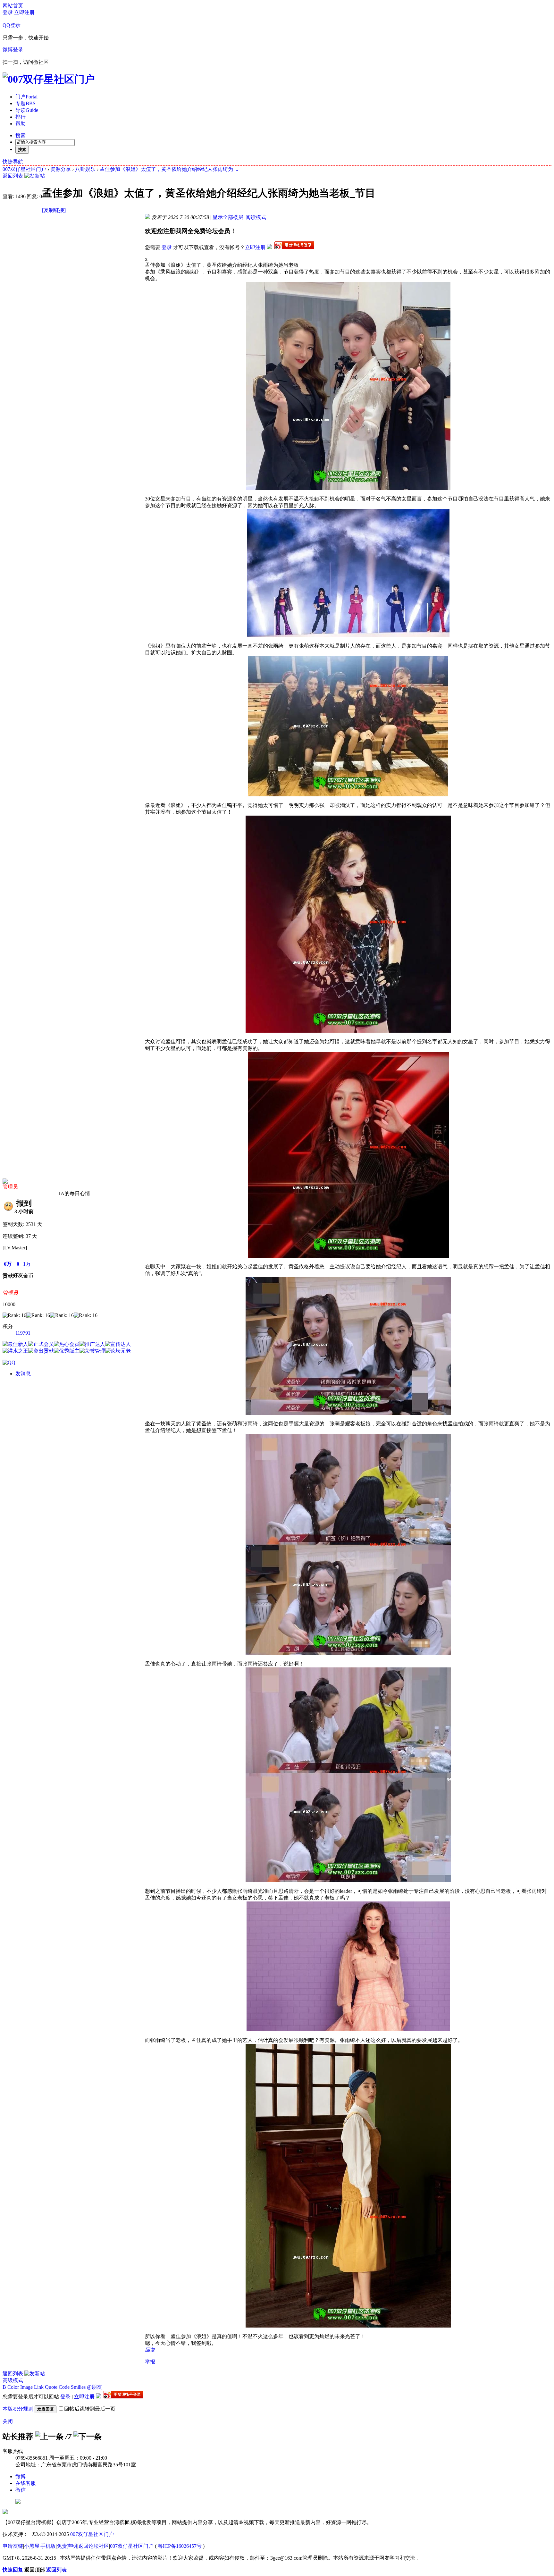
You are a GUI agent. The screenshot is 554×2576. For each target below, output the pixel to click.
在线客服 (26, 2483)
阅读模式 (256, 217)
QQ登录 (12, 25)
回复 (150, 2350)
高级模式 (13, 2380)
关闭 (8, 2421)
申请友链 (13, 2546)
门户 (26, 97)
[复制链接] (54, 210)
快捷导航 (13, 162)
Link (39, 2387)
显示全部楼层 (228, 217)
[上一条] (49, 2437)
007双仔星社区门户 (24, 169)
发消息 (23, 1374)
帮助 (21, 124)
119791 (23, 1333)
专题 (25, 103)
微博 (21, 2476)
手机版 (48, 2546)
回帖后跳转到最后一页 (90, 2409)
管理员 (10, 1187)
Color (13, 2387)
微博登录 (13, 50)
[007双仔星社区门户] (49, 79)
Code (64, 2387)
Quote (51, 2387)
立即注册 (24, 12)
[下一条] (88, 2437)
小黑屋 (32, 2546)
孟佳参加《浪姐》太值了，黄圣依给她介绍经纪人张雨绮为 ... (169, 169)
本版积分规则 (18, 2409)
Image (26, 2387)
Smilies (78, 2387)
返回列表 (13, 176)
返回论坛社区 (94, 2546)
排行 (21, 117)
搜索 (21, 135)
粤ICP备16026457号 (180, 2546)
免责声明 (67, 2546)
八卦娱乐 (85, 169)
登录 (8, 12)
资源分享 (61, 169)
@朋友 (94, 2387)
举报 (150, 2362)
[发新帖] (35, 176)
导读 (27, 110)
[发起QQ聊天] (9, 1362)
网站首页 (13, 6)
